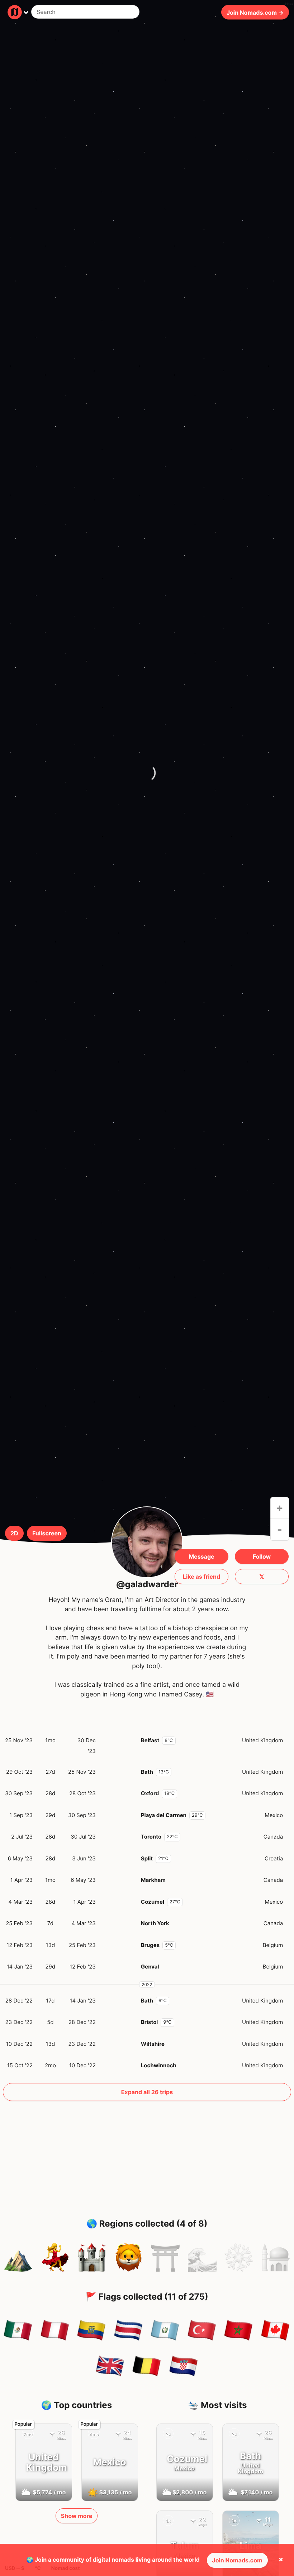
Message (201, 1556)
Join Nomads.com (237, 2560)
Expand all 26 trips (147, 2092)
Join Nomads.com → (255, 12)
